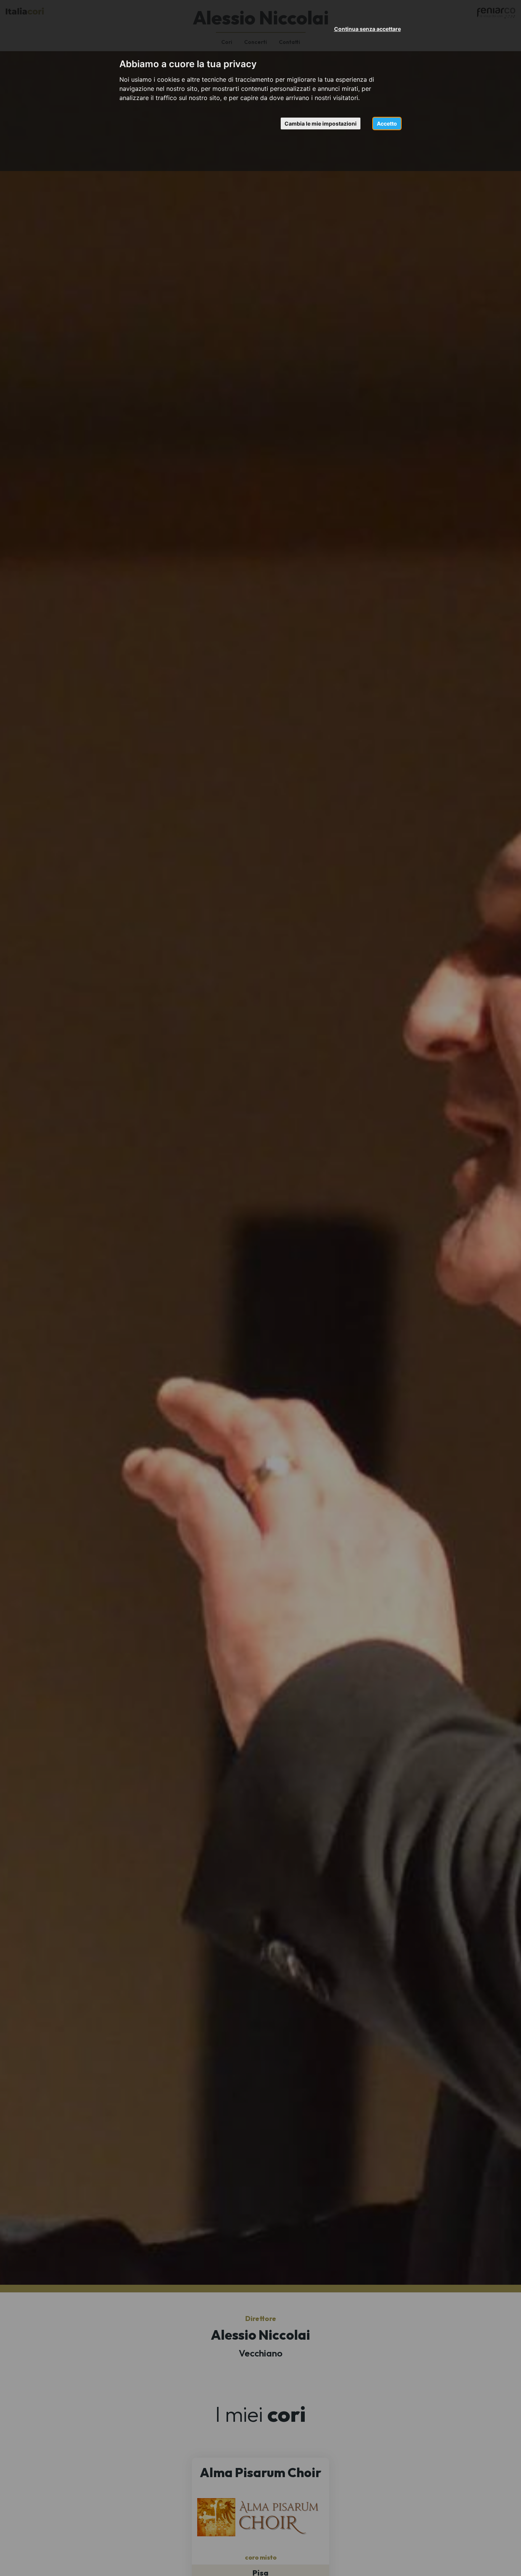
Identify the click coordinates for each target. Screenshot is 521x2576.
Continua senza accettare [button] (367, 29)
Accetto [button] (387, 123)
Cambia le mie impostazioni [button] (321, 123)
